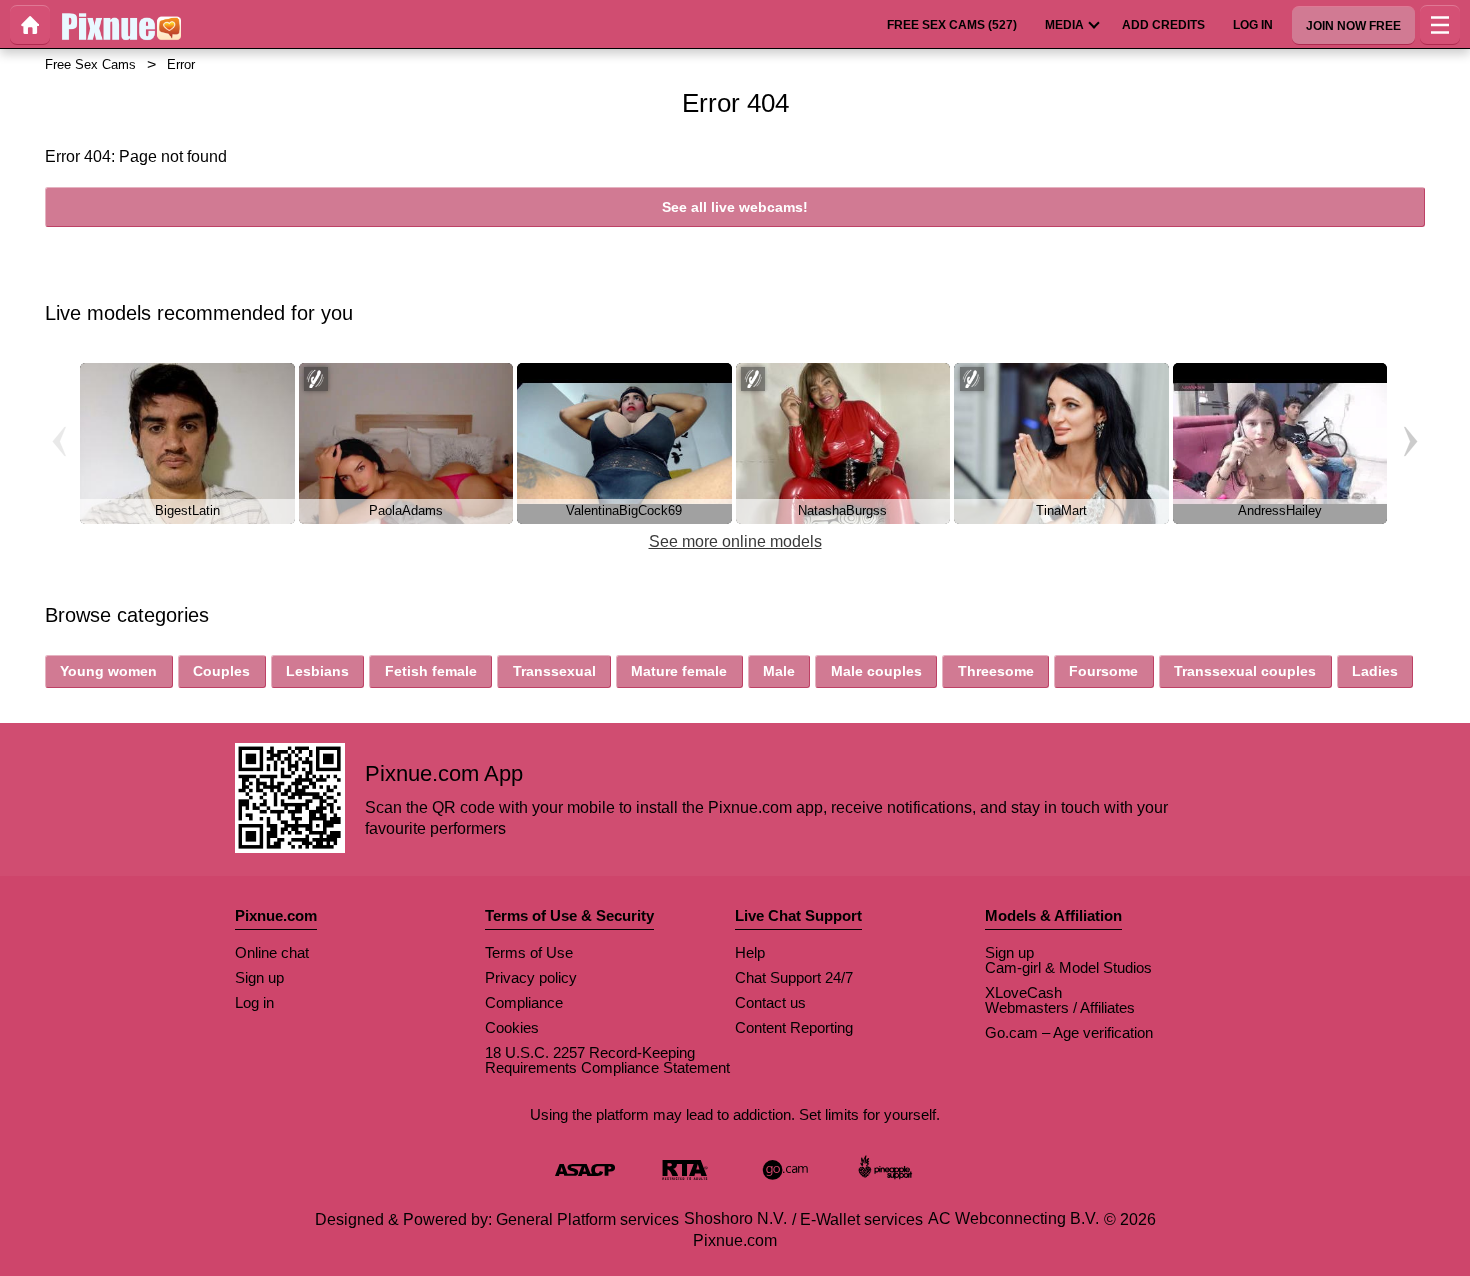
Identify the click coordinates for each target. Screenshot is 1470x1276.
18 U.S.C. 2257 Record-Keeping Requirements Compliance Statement (607, 1060)
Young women (108, 671)
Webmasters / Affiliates (1060, 1007)
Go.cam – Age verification (1069, 1032)
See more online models (735, 541)
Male (779, 671)
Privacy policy (531, 977)
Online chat (272, 952)
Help (750, 952)
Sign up (259, 977)
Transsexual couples (1245, 671)
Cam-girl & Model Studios (1068, 967)
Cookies (512, 1027)
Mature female (679, 671)
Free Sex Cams (90, 64)
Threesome (996, 671)
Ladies (1375, 671)
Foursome (1103, 671)
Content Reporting (794, 1027)
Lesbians (317, 671)
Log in (254, 1002)
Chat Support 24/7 (794, 977)
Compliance (524, 1002)
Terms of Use (529, 952)
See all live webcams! (735, 207)
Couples (221, 671)
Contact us (770, 1002)
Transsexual (554, 671)
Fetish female (431, 671)
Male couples (876, 671)
